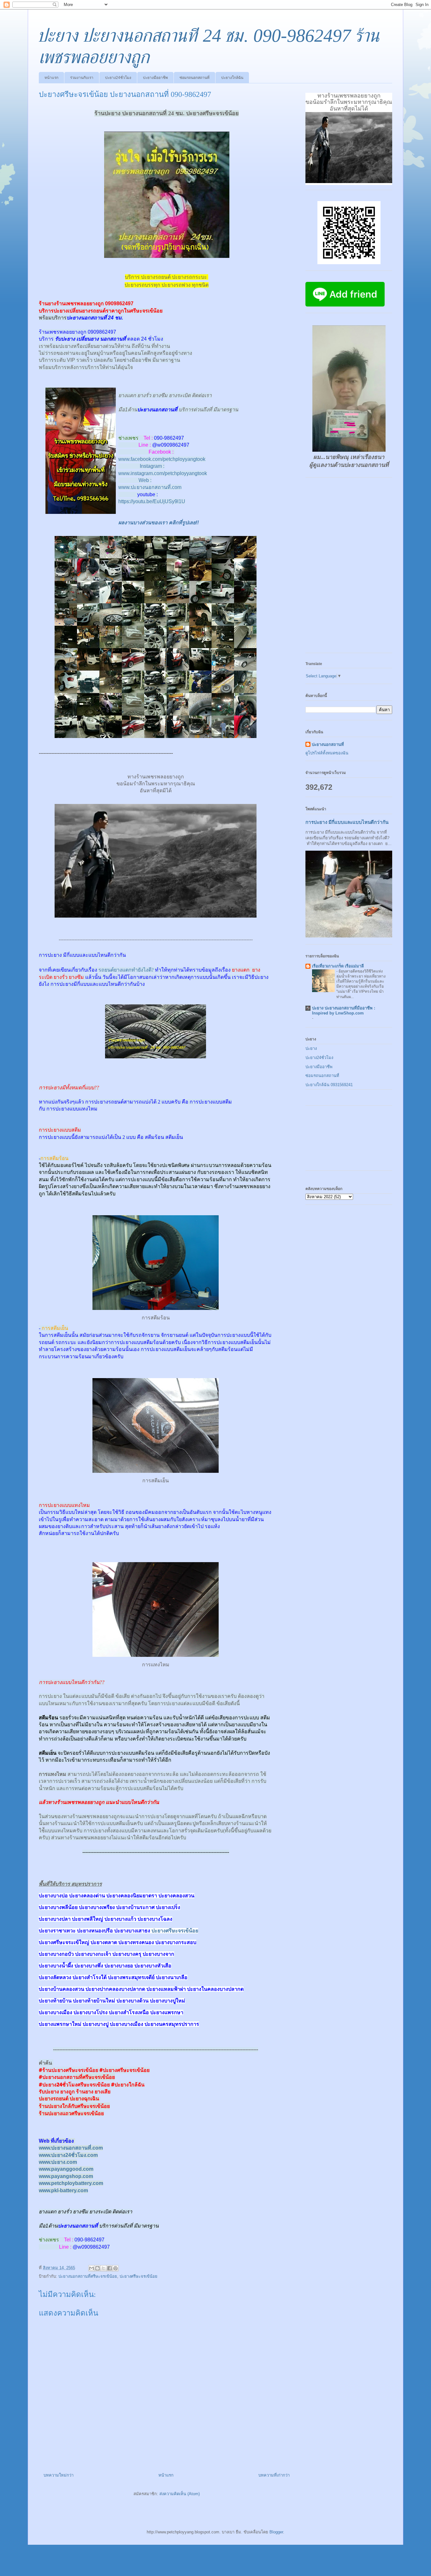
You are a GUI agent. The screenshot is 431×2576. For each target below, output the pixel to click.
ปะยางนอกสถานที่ (328, 744)
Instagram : (152, 466)
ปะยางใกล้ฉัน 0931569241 (329, 1085)
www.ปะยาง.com (58, 2162)
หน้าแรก (51, 78)
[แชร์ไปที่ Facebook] (109, 2268)
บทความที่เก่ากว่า (274, 2475)
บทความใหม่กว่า (59, 2475)
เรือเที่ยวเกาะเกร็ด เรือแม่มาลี (338, 966)
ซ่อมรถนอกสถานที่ (195, 78)
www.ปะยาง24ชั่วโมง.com (68, 2155)
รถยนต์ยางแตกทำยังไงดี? (126, 970)
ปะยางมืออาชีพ (155, 78)
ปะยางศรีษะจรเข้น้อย (175, 1931)
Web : (145, 480)
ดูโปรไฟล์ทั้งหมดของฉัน (327, 753)
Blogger (276, 2532)
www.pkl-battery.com (63, 2190)
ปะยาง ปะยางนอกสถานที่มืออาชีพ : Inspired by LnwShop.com (344, 1011)
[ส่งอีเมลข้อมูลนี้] (92, 2268)
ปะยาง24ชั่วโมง (118, 78)
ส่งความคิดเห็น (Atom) (180, 2494)
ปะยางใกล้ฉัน (232, 78)
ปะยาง (311, 1048)
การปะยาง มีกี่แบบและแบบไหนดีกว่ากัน (347, 822)
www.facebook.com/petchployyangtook (162, 459)
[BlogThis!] (97, 2268)
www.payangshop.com (66, 2176)
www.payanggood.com (66, 2169)
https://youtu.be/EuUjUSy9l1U (152, 501)
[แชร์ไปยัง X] (103, 2268)
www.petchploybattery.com (71, 2183)
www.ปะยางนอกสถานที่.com (150, 487)
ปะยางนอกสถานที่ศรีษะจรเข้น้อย (88, 2276)
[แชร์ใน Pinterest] (115, 2268)
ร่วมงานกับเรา (82, 78)
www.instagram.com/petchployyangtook (163, 473)
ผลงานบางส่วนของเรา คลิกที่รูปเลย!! (159, 523)
